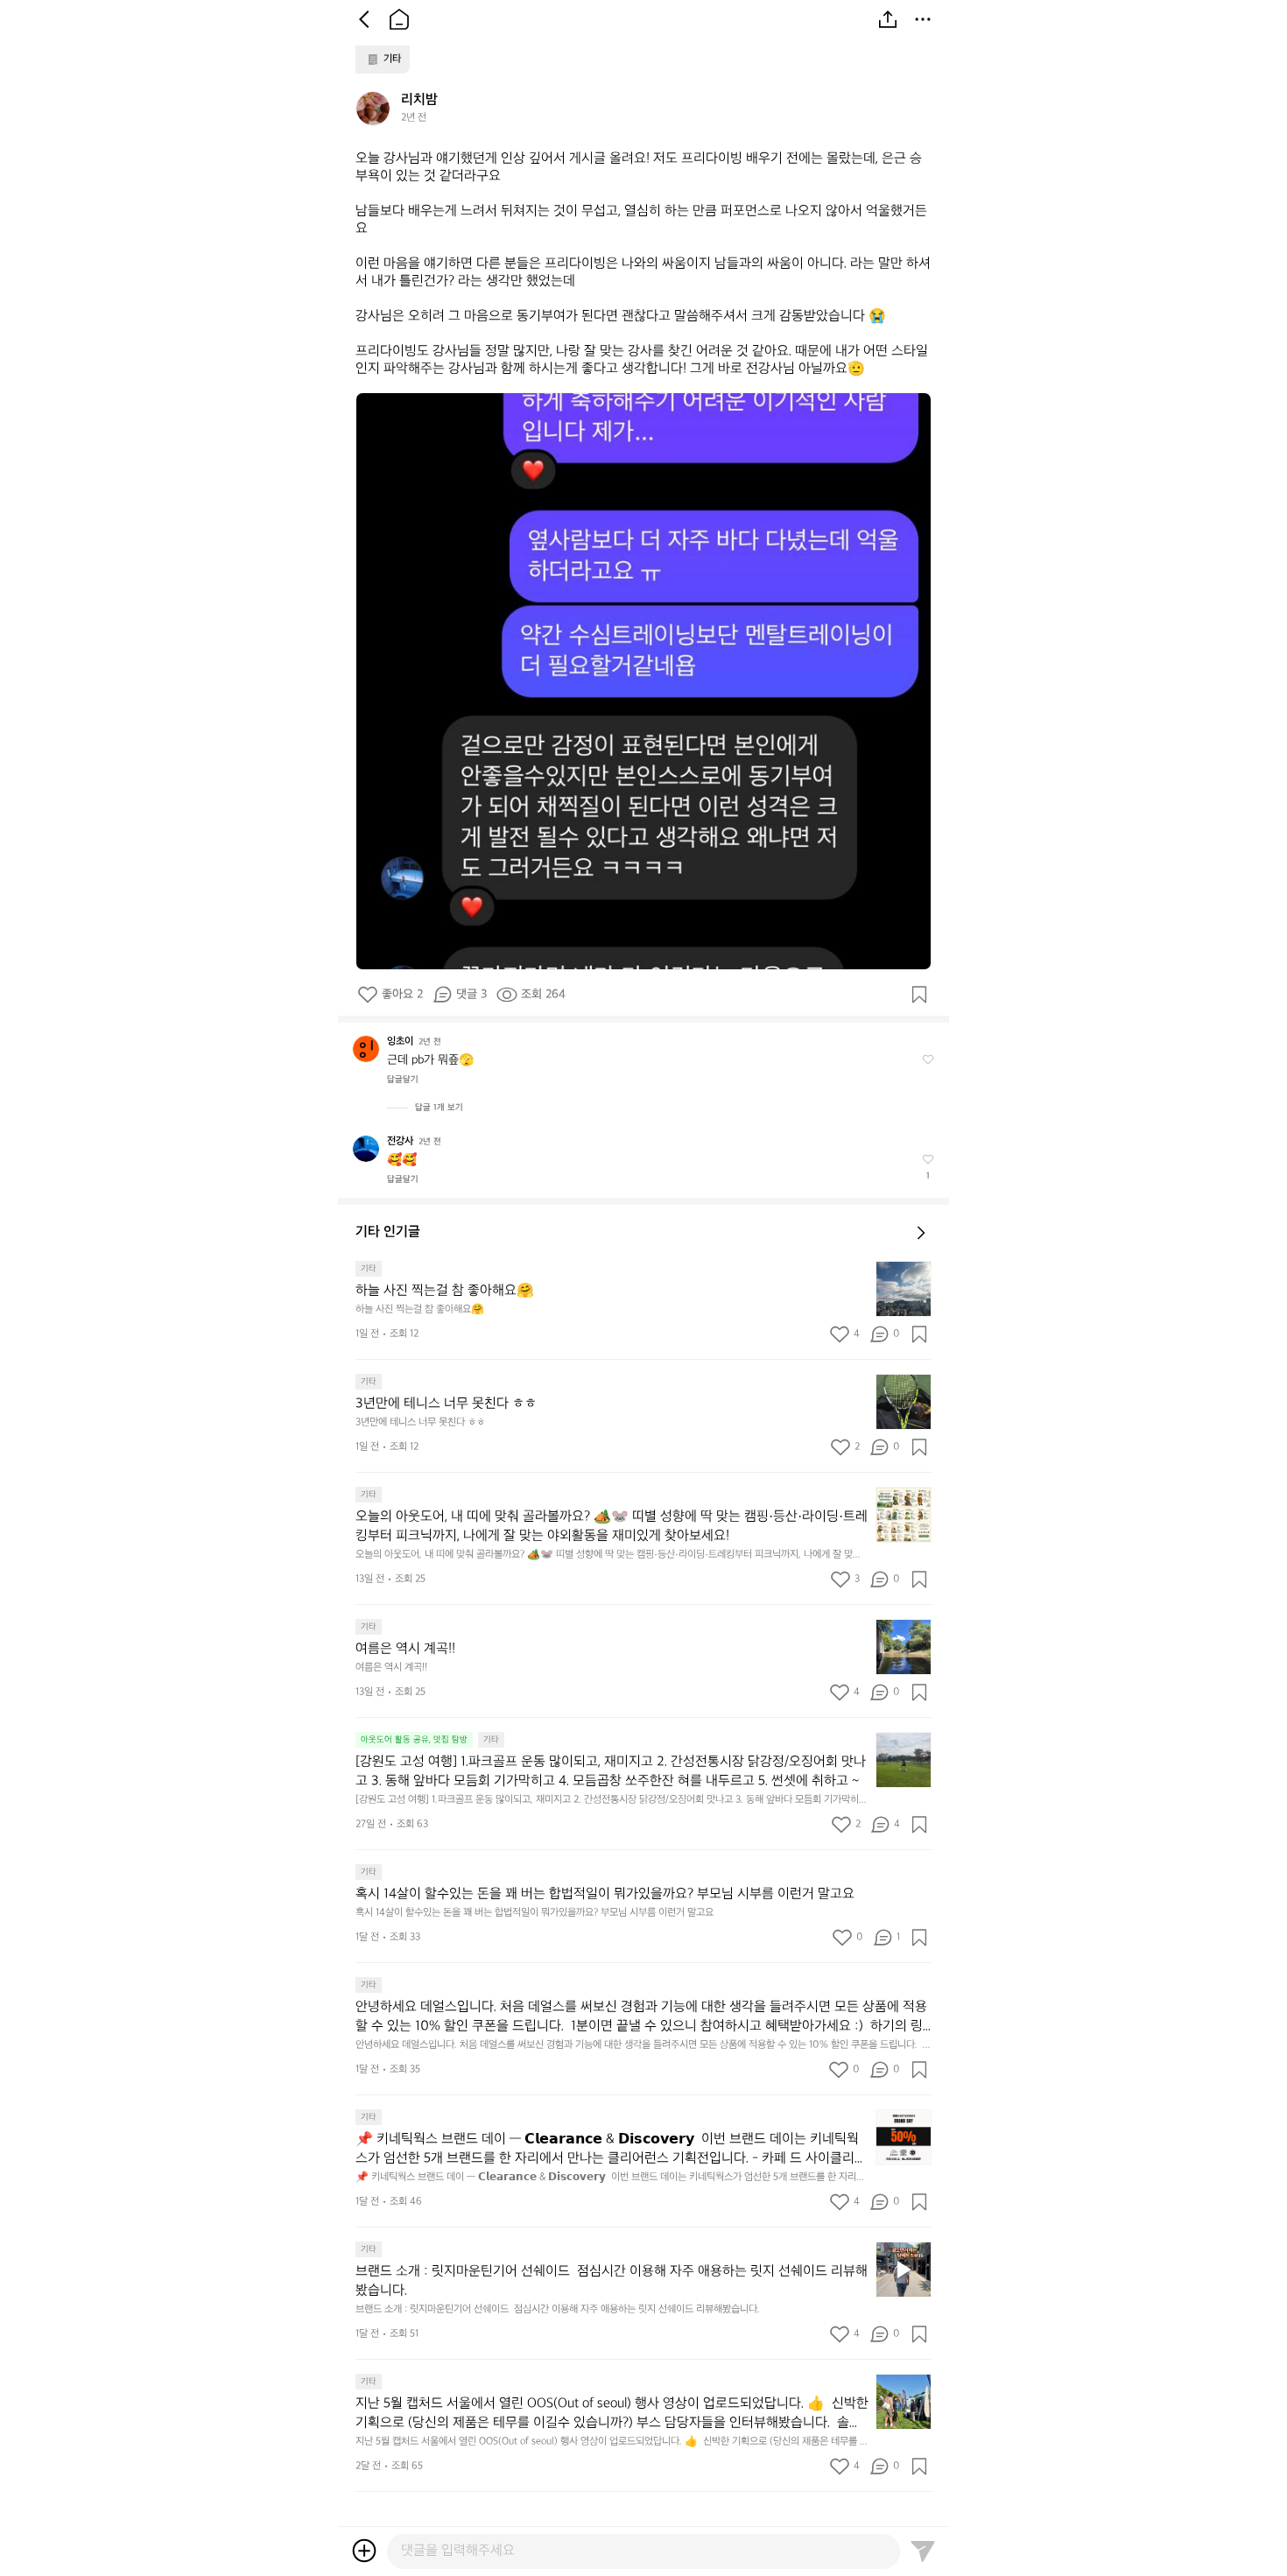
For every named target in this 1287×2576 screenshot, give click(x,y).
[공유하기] (888, 19)
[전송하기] (923, 2551)
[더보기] (923, 19)
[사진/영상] (364, 2551)
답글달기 (403, 1080)
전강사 (400, 1141)
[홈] (399, 19)
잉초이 (400, 1042)
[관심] (919, 995)
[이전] (364, 19)
